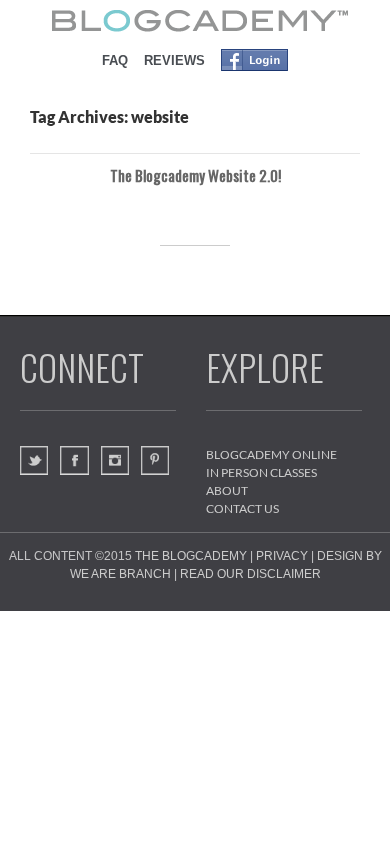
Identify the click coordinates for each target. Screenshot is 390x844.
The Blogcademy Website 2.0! (195, 175)
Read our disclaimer (250, 574)
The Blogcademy (191, 556)
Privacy (282, 556)
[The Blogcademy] (195, 20)
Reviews (174, 60)
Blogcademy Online (271, 454)
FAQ (115, 60)
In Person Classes (261, 472)
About (227, 490)
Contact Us (242, 508)
